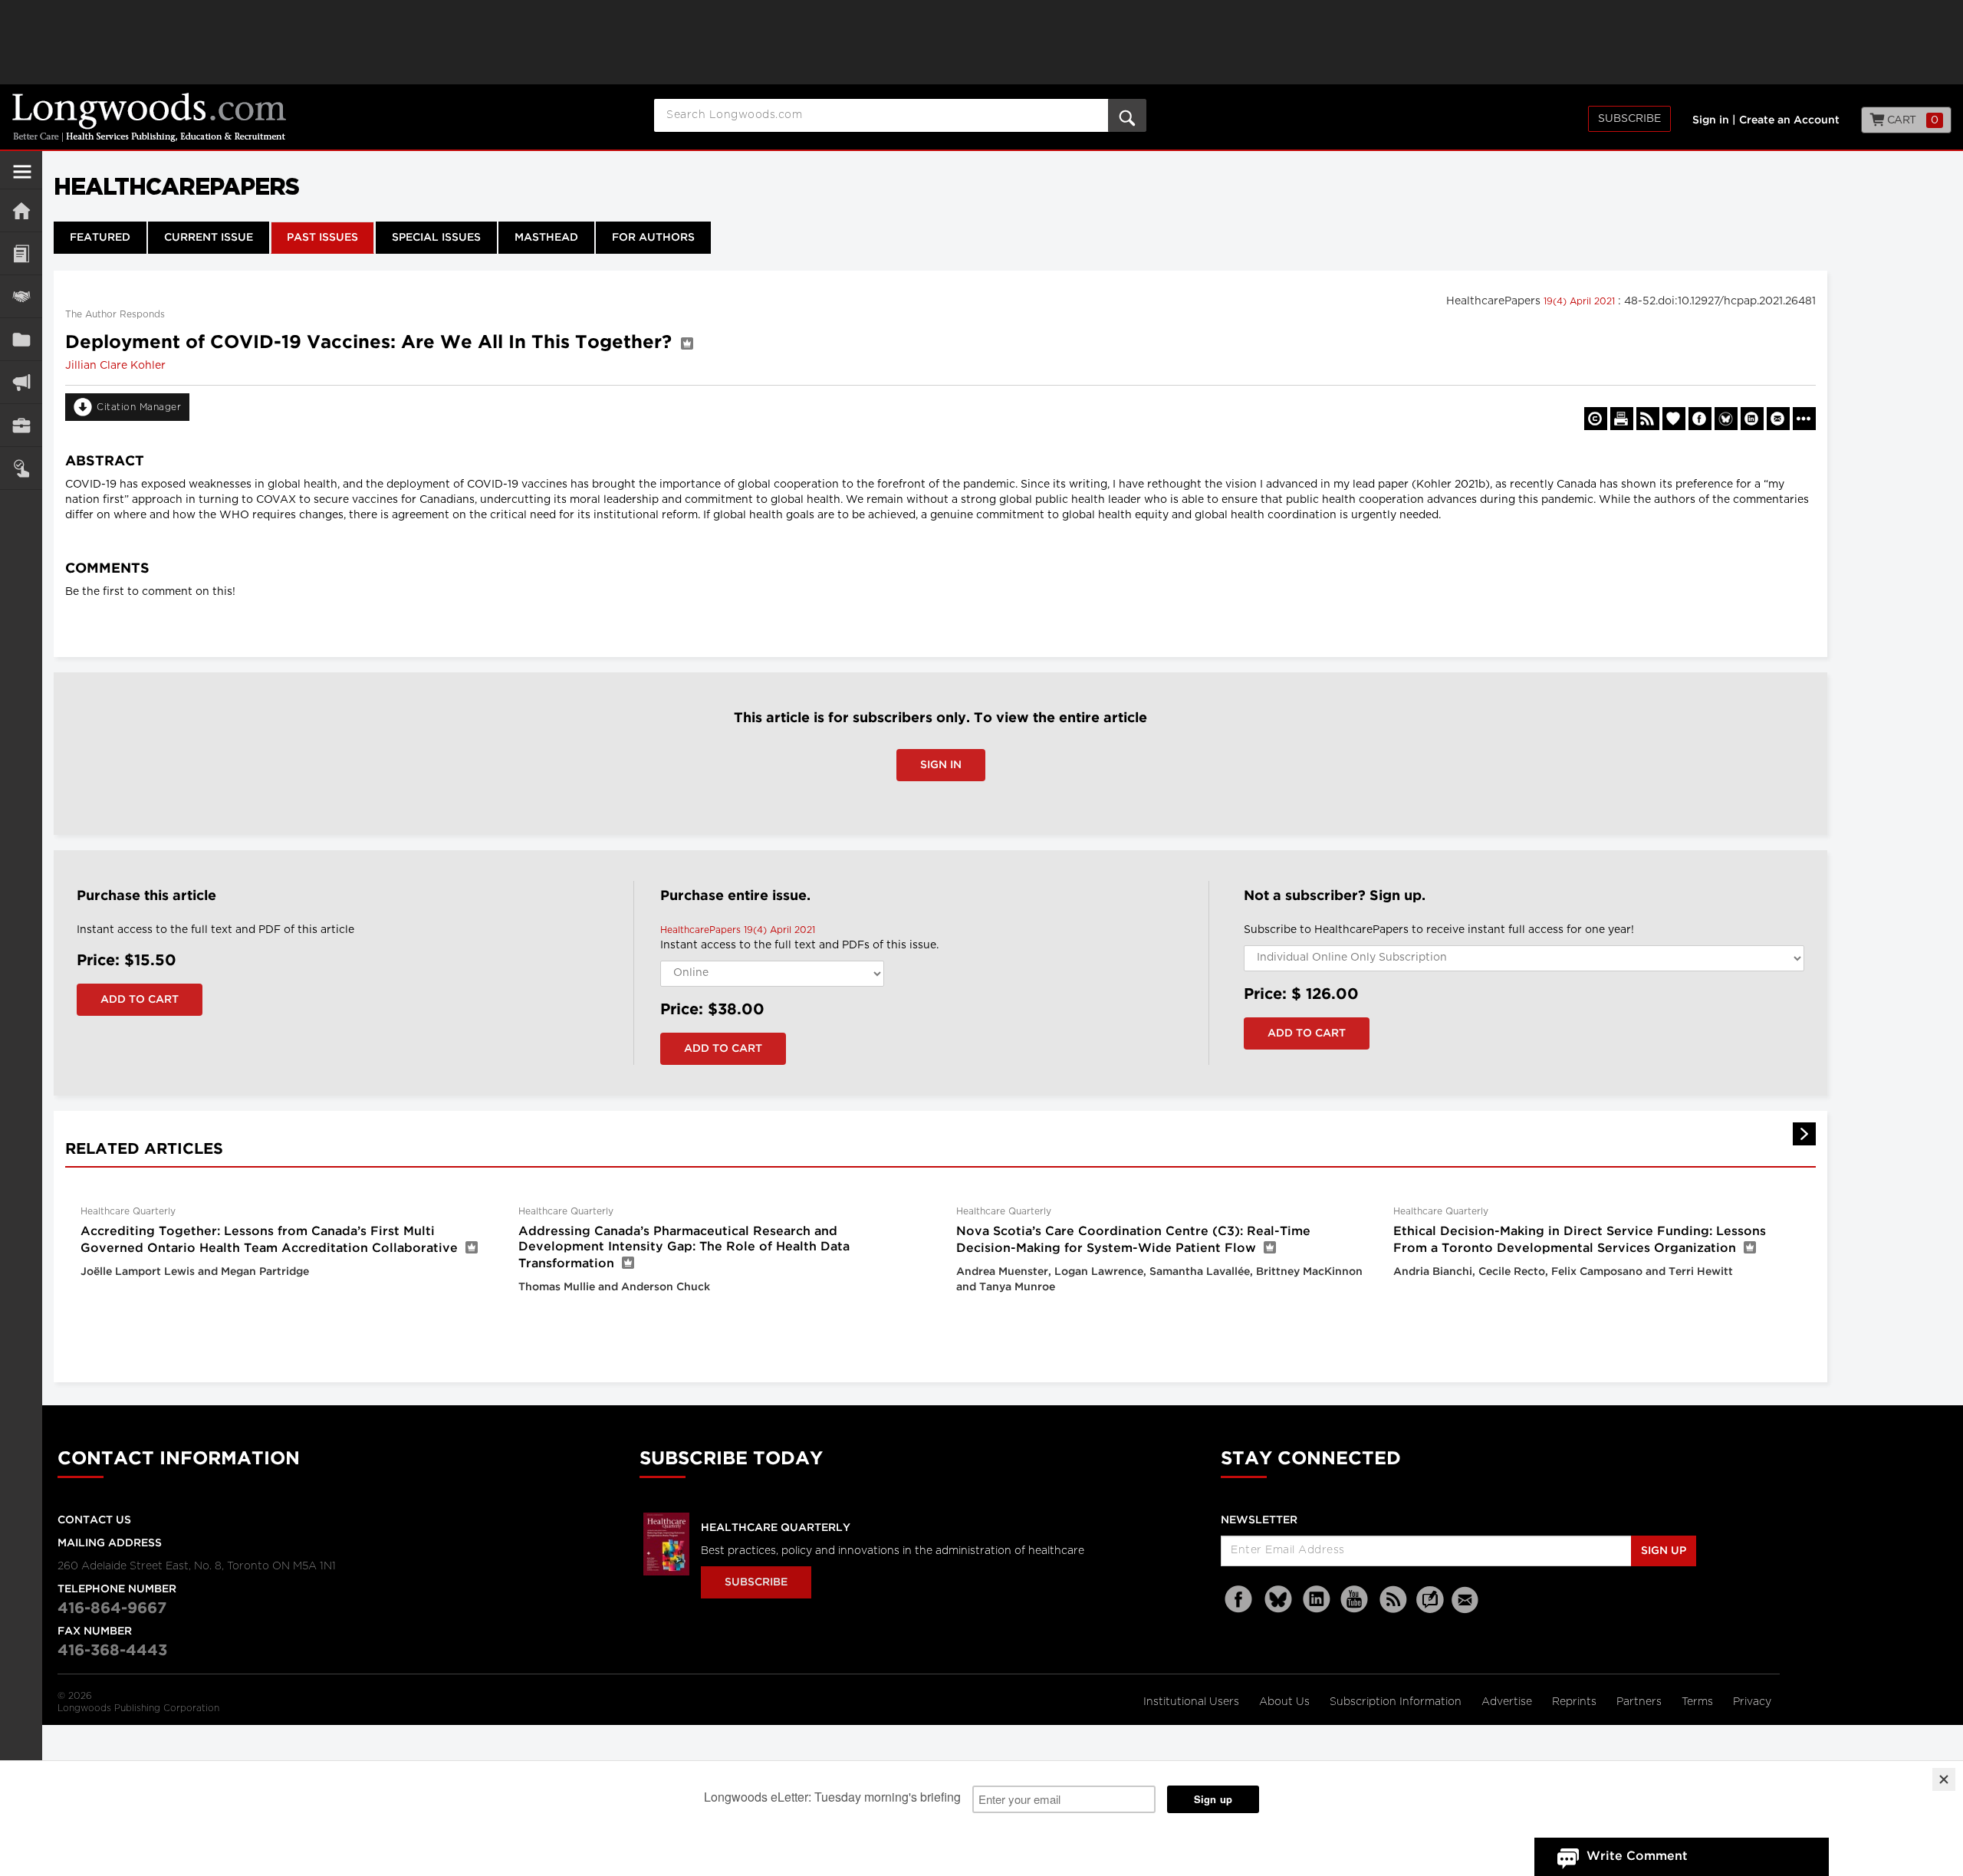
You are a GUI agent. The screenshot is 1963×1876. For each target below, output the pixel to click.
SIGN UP (1664, 1551)
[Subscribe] (21, 468)
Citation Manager (139, 407)
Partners (1641, 1702)
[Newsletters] (1467, 1600)
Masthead (546, 238)
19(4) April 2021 (1581, 301)
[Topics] (21, 253)
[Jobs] (21, 425)
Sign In (941, 765)
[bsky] (1278, 1600)
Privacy (1752, 1702)
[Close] (1944, 1779)
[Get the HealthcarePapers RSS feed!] (1648, 419)
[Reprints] (1596, 419)
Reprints (1576, 1702)
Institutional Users (1193, 1702)
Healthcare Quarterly (776, 1528)
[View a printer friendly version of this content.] (1622, 419)
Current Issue (209, 238)
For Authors (653, 238)
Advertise (1508, 1702)
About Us (1286, 1702)
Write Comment (1637, 1856)
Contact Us (94, 1520)
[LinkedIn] (1317, 1600)
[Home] (21, 210)
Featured (100, 238)
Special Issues (436, 238)
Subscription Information (1396, 1702)
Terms (1699, 1702)
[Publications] (21, 339)
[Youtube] (1355, 1600)
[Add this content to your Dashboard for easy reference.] (1674, 419)
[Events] (21, 296)
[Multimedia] (21, 382)
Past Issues (322, 238)
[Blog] (1430, 1608)
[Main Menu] (22, 178)
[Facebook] (1240, 1600)
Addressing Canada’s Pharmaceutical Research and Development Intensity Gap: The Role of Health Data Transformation (684, 1248)
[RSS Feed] (1393, 1600)
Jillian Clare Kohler (115, 366)
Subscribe (1629, 119)
